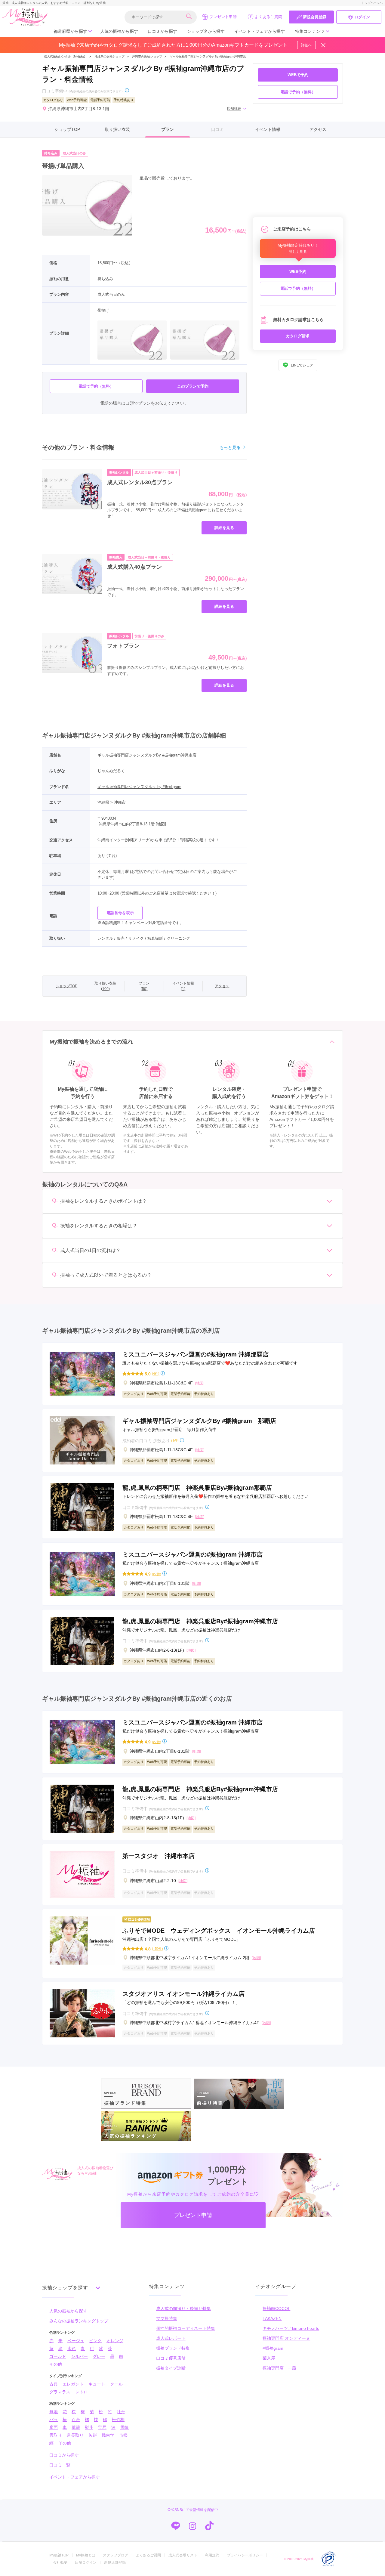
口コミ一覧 (60, 2465)
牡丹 (121, 2412)
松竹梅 (118, 2420)
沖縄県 (103, 802)
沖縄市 (120, 802)
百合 (76, 2420)
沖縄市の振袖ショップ (147, 56)
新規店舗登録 (115, 2562)
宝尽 (102, 2427)
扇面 (54, 2427)
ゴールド (58, 2356)
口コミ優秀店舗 (171, 2358)
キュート (97, 2384)
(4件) (156, 1373)
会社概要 (60, 2562)
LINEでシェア (302, 365)
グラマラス (60, 2392)
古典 (54, 2384)
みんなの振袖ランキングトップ (79, 2321)
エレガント (73, 2384)
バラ (54, 2420)
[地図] (161, 824)
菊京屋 (269, 2358)
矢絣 (93, 2435)
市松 (123, 2435)
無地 (54, 2412)
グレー (99, 2356)
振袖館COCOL (276, 2309)
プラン (168, 129)
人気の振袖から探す (119, 31)
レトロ (82, 2392)
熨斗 (89, 2427)
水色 (72, 2349)
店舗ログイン (86, 2562)
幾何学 (108, 2435)
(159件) (157, 1948)
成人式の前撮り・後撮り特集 (183, 2309)
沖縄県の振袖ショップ (109, 56)
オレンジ (115, 2341)
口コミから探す (162, 31)
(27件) (157, 1574)
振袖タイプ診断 (171, 2368)
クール (116, 2384)
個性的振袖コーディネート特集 (186, 2328)
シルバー (79, 2356)
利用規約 (212, 2555)
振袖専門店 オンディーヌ (286, 2338)
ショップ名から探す (206, 31)
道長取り (75, 2435)
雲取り (56, 2435)
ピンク (95, 2341)
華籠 (76, 2427)
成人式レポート (171, 2338)
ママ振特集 (167, 2318)
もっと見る (230, 447)
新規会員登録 (315, 17)
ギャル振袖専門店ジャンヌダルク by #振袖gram (139, 787)
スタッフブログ (115, 2555)
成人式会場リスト (183, 2555)
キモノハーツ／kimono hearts (291, 2328)
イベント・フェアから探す (260, 31)
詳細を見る (224, 528)
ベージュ (76, 2341)
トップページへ (372, 3)
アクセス (318, 129)
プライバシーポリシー (245, 2555)
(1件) (175, 1440)
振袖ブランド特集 (173, 2348)
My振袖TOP (59, 2555)
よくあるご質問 (268, 17)
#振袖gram (273, 2348)
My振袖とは (86, 2555)
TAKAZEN (272, 2318)
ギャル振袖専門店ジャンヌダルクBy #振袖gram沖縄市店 (208, 56)
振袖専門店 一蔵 (279, 2368)
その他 (56, 2364)
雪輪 (125, 2427)
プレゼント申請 (223, 17)
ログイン (362, 17)
